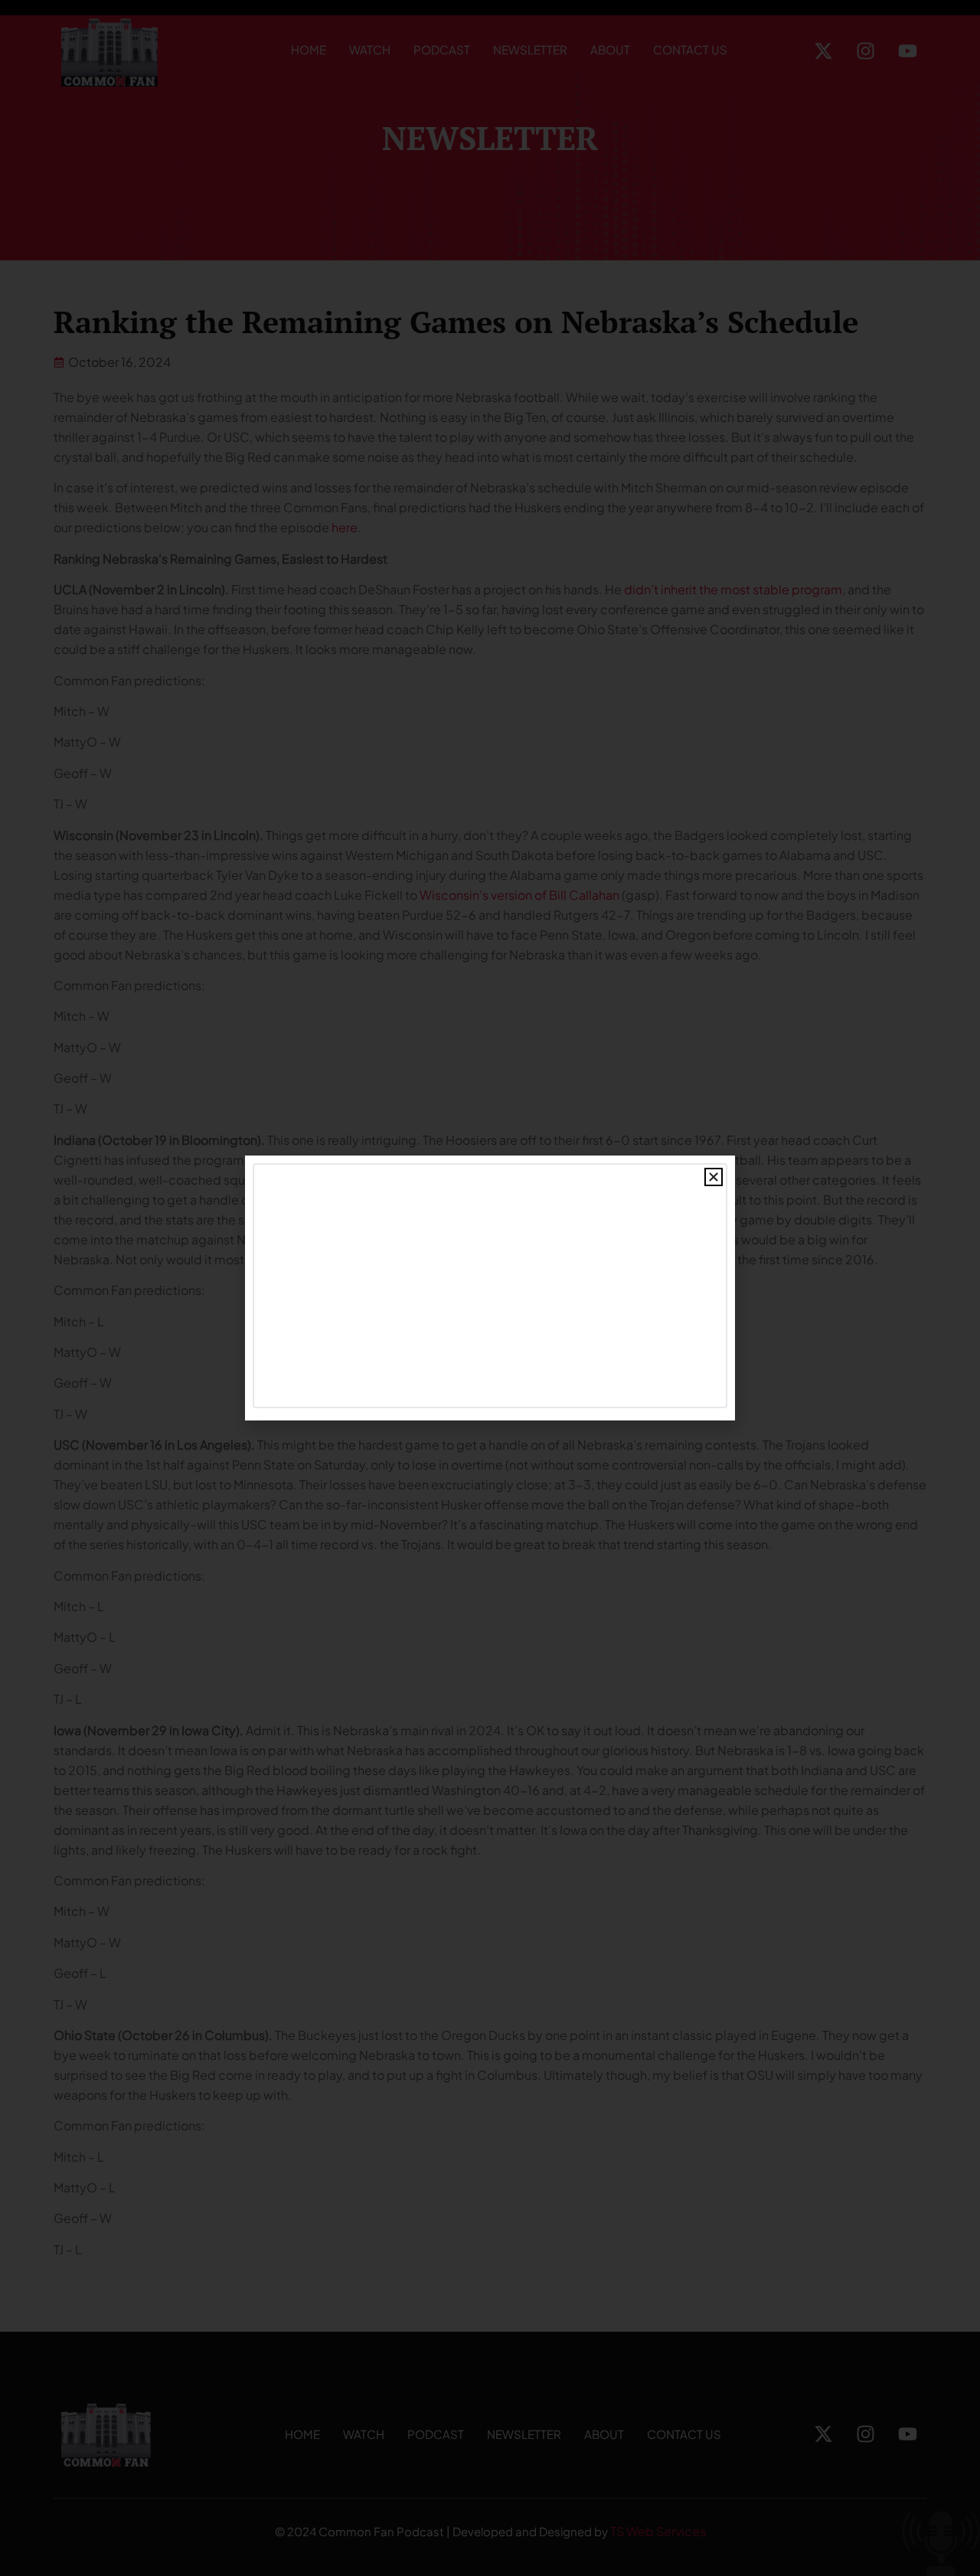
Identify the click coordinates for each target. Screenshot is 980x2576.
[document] (490, 1288)
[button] (714, 1177)
